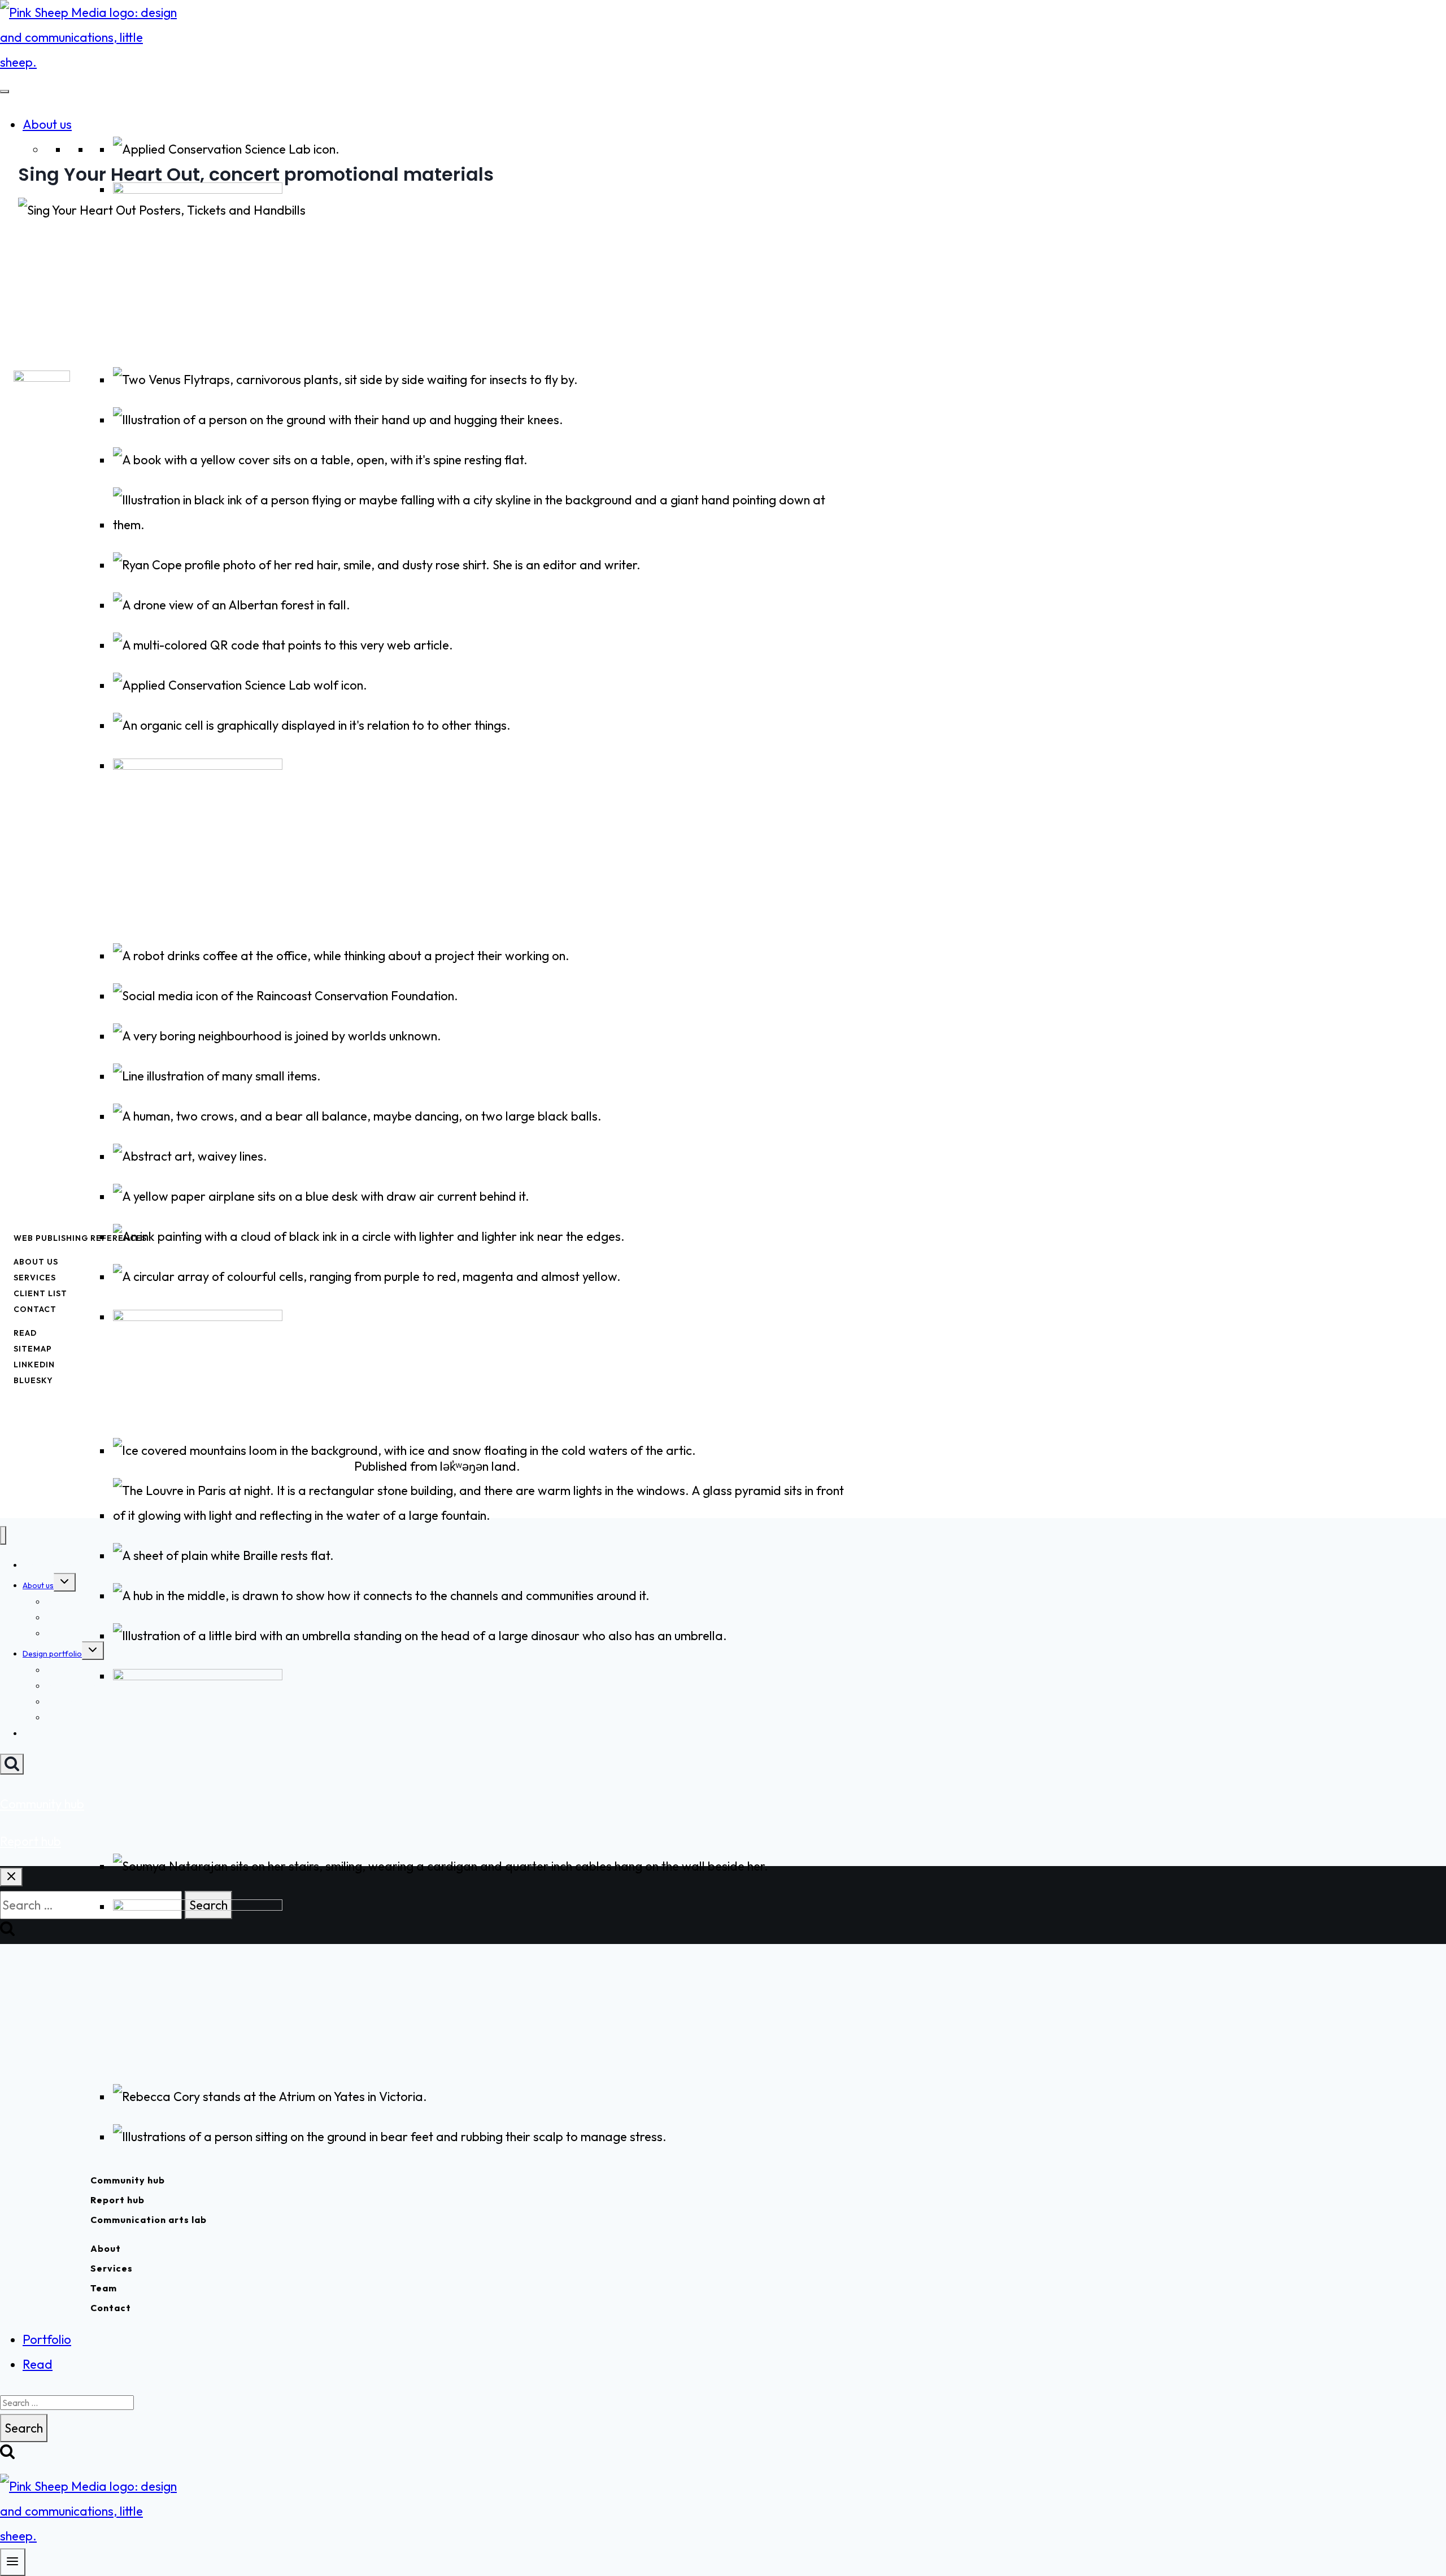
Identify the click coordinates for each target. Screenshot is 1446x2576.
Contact (111, 2308)
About (106, 2248)
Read (38, 2364)
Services (112, 2268)
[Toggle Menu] (5, 91)
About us (47, 124)
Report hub (117, 2200)
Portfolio (47, 2339)
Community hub (128, 2180)
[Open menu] (13, 2562)
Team (104, 2288)
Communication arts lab (149, 2220)
